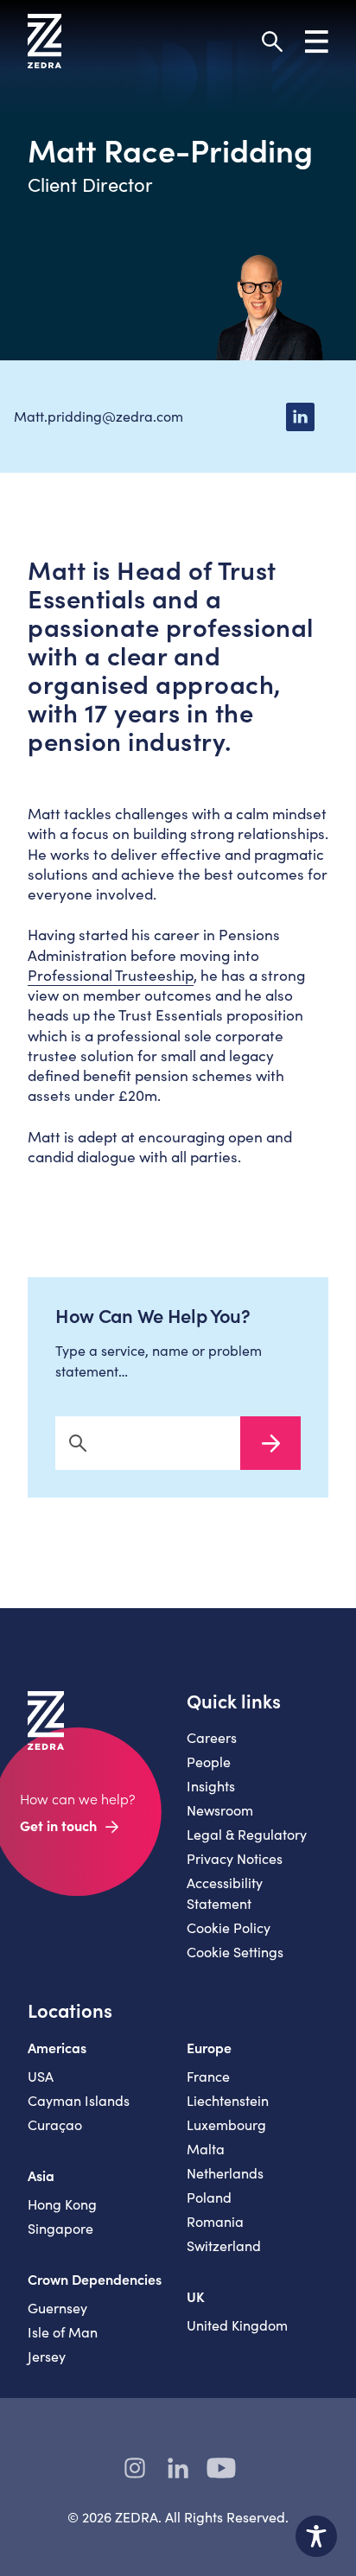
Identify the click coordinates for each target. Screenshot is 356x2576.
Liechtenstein (228, 2100)
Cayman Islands (79, 2100)
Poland (209, 2197)
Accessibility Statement (225, 1893)
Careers (212, 1737)
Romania (215, 2221)
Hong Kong (62, 2204)
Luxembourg (226, 2124)
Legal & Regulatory (247, 1834)
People (209, 1762)
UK (196, 2296)
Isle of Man (63, 2332)
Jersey (47, 2356)
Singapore (60, 2228)
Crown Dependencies (95, 2279)
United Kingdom (237, 2325)
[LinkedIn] (300, 417)
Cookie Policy (229, 1927)
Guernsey (57, 2308)
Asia (41, 2175)
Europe (209, 2047)
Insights (211, 1786)
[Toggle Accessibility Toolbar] (316, 2536)
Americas (57, 2047)
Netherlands (225, 2173)
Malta (206, 2149)
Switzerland (224, 2245)
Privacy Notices (235, 1858)
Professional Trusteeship (111, 975)
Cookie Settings (235, 1952)
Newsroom (220, 1810)
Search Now (270, 1443)
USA (41, 2076)
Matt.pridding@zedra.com (99, 416)
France (208, 2076)
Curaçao (55, 2124)
